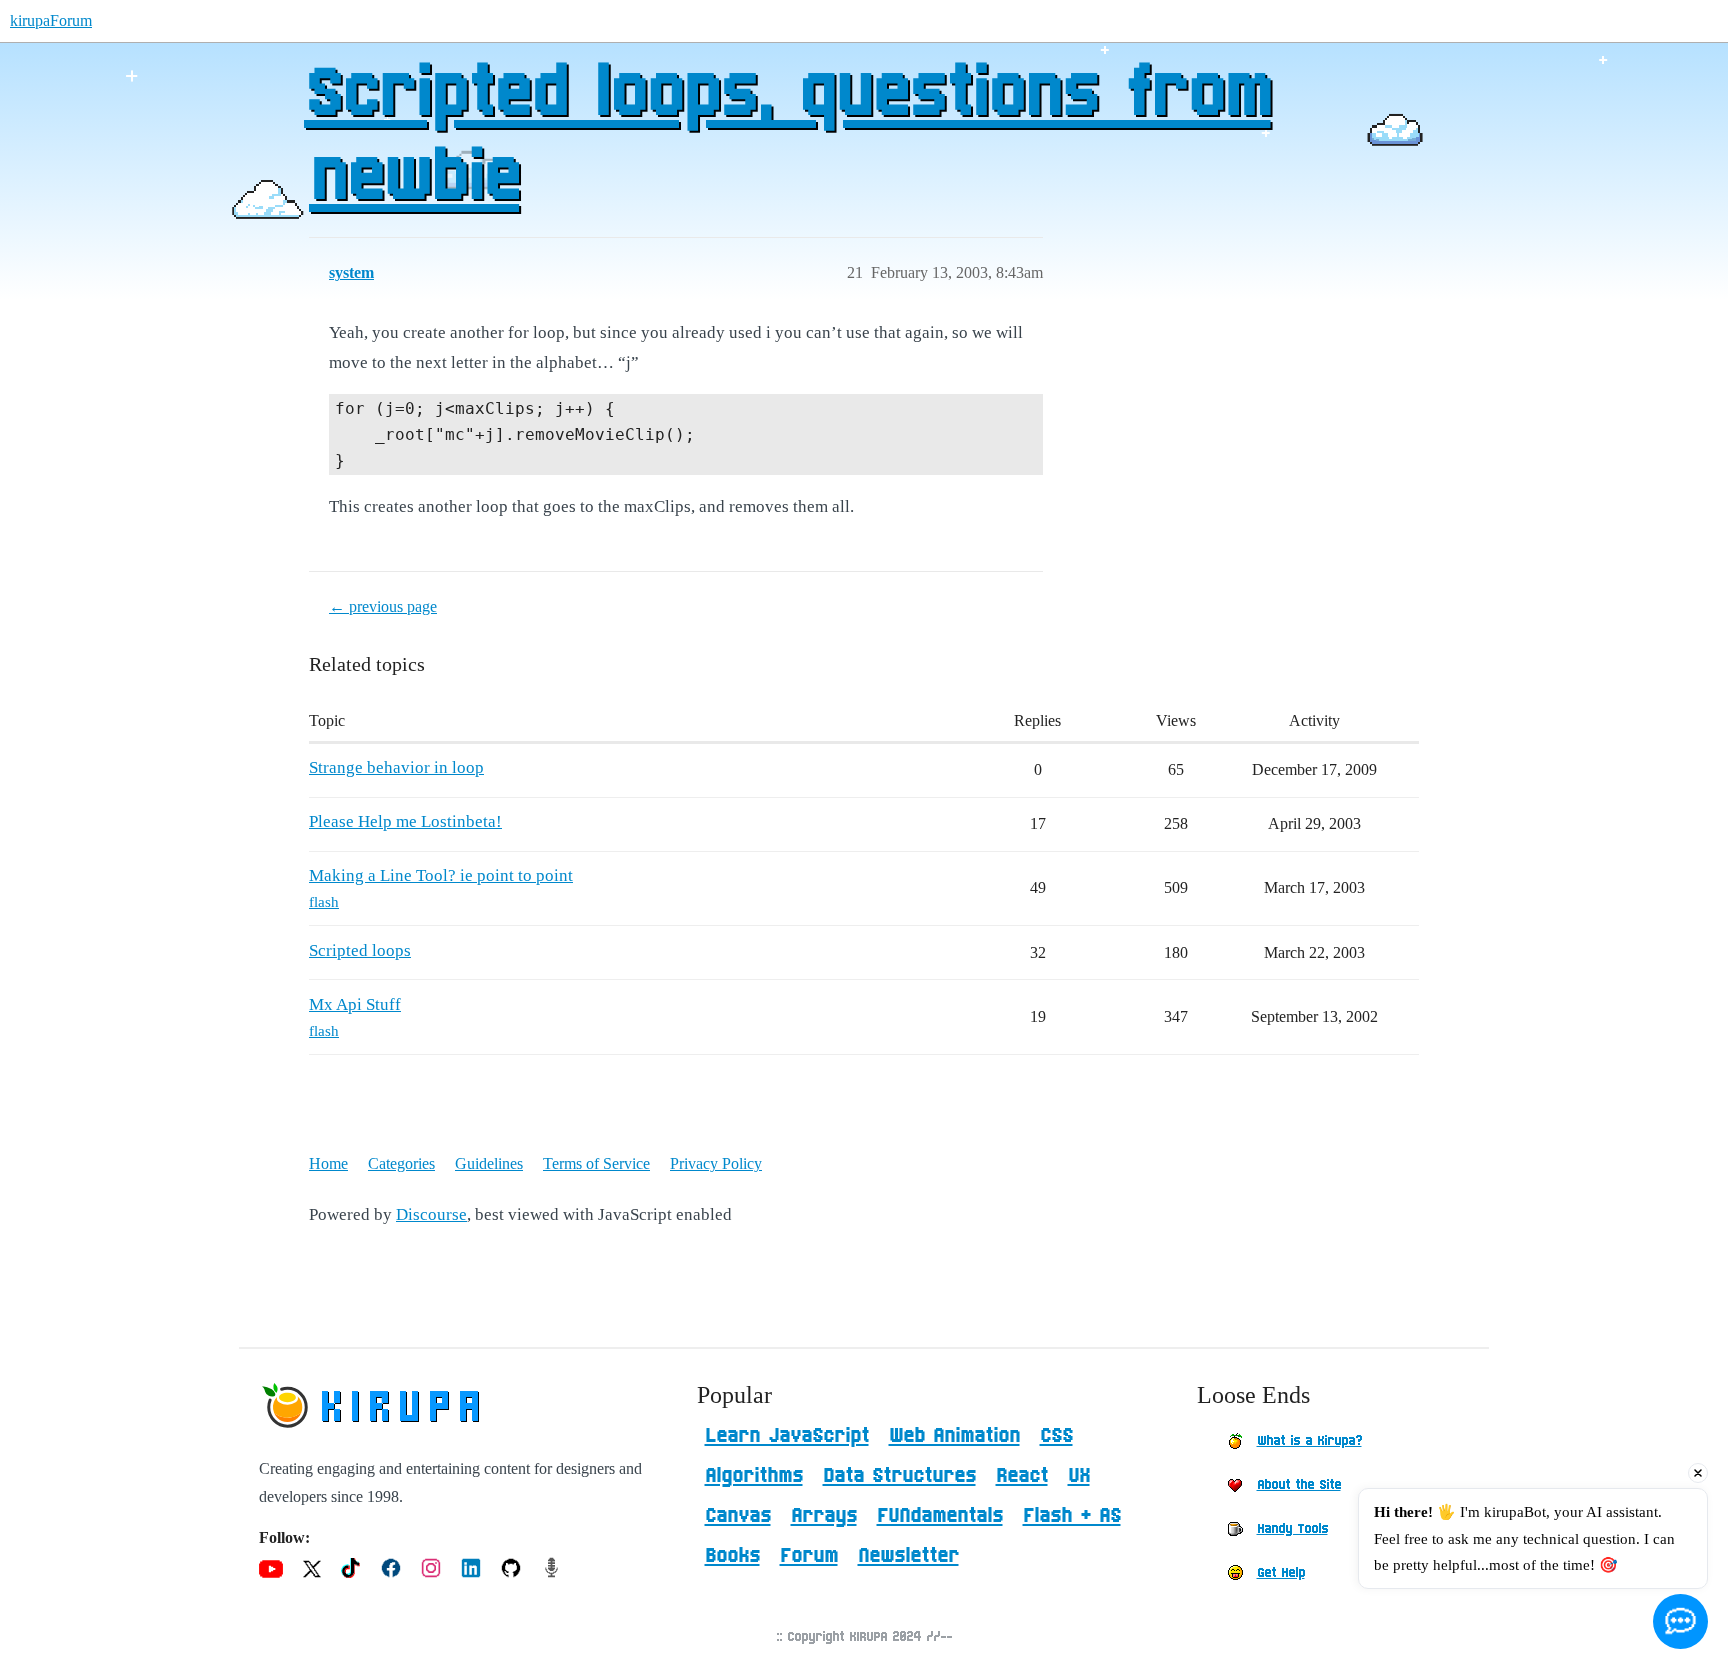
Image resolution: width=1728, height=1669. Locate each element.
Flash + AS (1072, 1516)
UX (1079, 1476)
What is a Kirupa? (1309, 1441)
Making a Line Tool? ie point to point (441, 875)
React (1022, 1476)
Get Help (1281, 1573)
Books (732, 1556)
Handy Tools (1292, 1529)
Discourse (431, 1214)
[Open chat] (1680, 1621)
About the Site (1299, 1485)
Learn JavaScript (787, 1436)
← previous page (383, 606)
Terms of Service (596, 1163)
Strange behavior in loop (396, 767)
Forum (809, 1556)
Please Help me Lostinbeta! (405, 821)
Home (328, 1163)
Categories (401, 1163)
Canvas (738, 1516)
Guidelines (489, 1163)
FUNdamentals (940, 1516)
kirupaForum (51, 20)
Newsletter (908, 1556)
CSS (1056, 1436)
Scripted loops (360, 950)
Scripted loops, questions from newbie (787, 137)
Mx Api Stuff (355, 1004)
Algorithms (754, 1476)
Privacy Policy (716, 1163)
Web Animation (954, 1436)
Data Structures (899, 1476)
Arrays (824, 1516)
